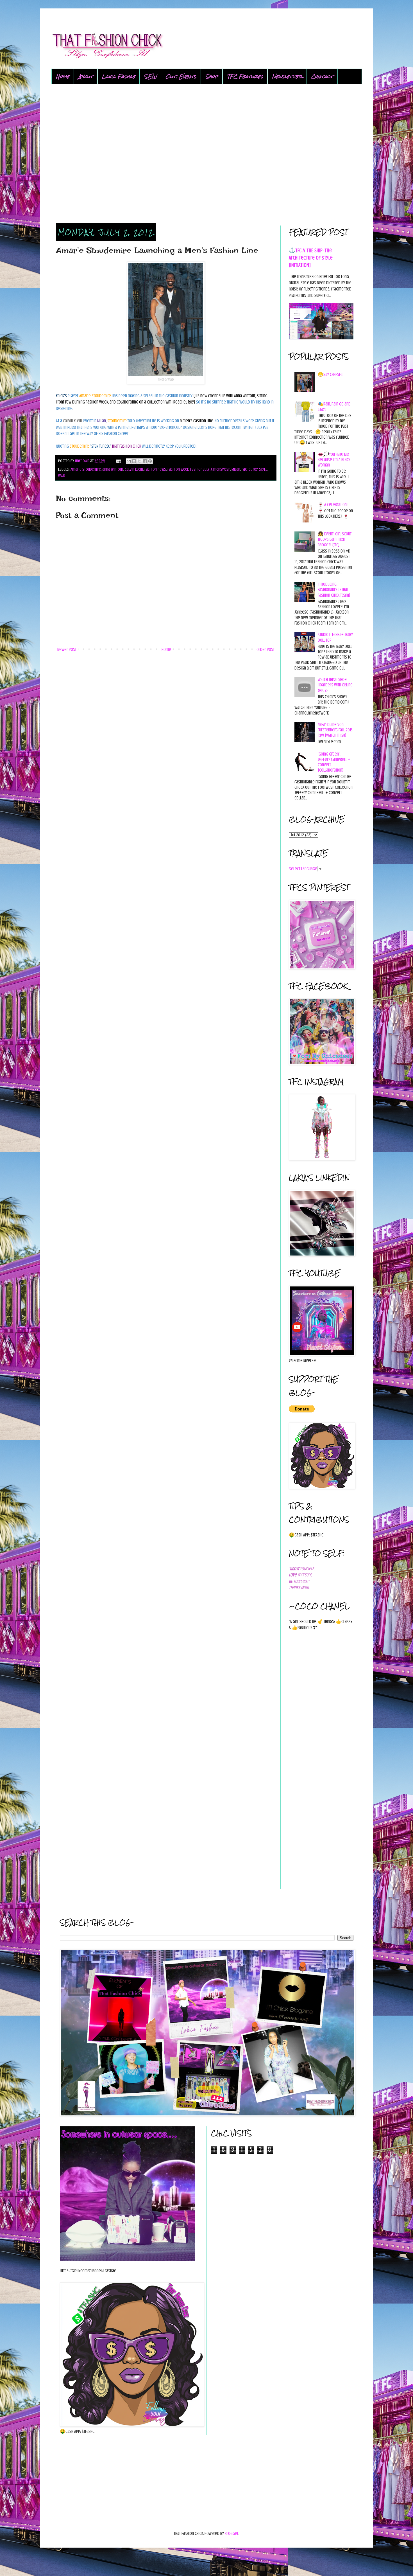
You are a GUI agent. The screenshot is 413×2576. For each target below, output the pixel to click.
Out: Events (181, 76)
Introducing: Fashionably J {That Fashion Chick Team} (334, 590)
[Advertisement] (207, 154)
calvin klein (134, 469)
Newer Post (67, 650)
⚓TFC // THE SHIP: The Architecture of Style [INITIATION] (311, 258)
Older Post (265, 650)
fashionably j (201, 469)
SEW (150, 76)
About (86, 76)
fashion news (155, 469)
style (263, 469)
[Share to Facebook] (145, 461)
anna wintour (113, 469)
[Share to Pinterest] (150, 461)
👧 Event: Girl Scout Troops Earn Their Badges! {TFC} (335, 539)
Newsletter (287, 76)
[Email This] (129, 461)
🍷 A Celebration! (333, 505)
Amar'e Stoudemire (86, 469)
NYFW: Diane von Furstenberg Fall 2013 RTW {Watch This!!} (335, 730)
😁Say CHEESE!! (330, 375)
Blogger (232, 2534)
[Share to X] (139, 461)
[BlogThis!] (134, 461)
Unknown (83, 461)
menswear (222, 469)
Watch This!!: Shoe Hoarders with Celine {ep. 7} (335, 685)
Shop (212, 76)
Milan (236, 469)
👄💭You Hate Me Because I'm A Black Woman (334, 460)
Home (63, 76)
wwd (62, 476)
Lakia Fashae (119, 76)
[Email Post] (118, 461)
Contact (322, 76)
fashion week (178, 469)
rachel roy (250, 469)
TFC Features (245, 76)
